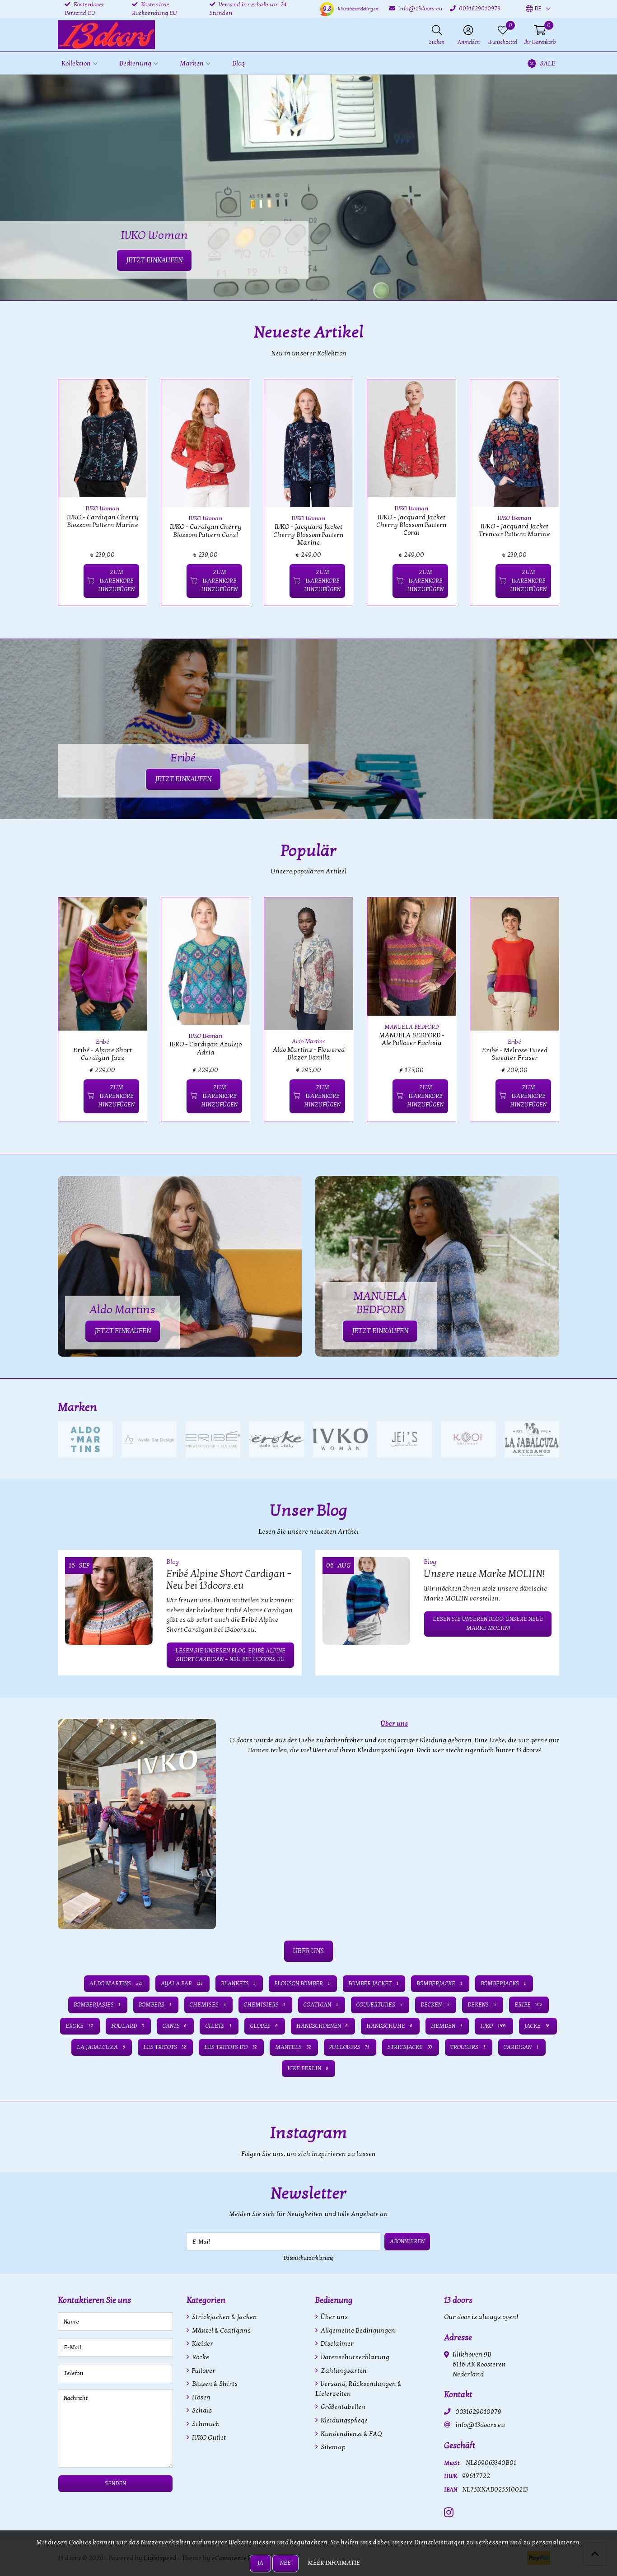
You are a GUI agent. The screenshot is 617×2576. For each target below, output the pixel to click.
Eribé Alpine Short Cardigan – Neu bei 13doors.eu (229, 1580)
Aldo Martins (309, 1041)
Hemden (446, 2026)
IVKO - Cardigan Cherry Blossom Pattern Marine (103, 521)
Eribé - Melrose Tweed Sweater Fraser (515, 1054)
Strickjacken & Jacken (224, 2317)
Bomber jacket (373, 1983)
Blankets (238, 1983)
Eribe (528, 2005)
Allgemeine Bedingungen (357, 2331)
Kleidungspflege (344, 2420)
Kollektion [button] (76, 63)
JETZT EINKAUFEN (183, 779)
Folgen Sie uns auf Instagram (517, 2158)
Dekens (482, 2005)
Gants (175, 2026)
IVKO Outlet (208, 2438)
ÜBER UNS (308, 1951)
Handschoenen (322, 2026)
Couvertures (379, 2005)
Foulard (127, 2026)
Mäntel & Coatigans (221, 2331)
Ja (260, 2563)
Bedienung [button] (135, 63)
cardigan (521, 2047)
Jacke (537, 2026)
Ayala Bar (182, 1983)
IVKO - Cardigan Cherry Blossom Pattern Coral (206, 531)
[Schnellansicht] (130, 397)
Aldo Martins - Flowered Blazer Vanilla (309, 1054)
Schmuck (205, 2424)
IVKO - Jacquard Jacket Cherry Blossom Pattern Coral (411, 525)
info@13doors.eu (480, 2425)
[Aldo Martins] (85, 1439)
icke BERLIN (308, 2068)
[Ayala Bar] (149, 1439)
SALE (548, 63)
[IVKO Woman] (340, 1439)
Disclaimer (337, 2344)
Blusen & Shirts (214, 2384)
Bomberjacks (503, 1983)
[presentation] (51, 498)
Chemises (208, 2005)
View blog (543, 1536)
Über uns (334, 2317)
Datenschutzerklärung (309, 2258)
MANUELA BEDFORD (411, 1027)
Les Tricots (165, 2047)
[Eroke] (277, 1439)
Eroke (79, 2026)
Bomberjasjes (97, 2005)
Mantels (293, 2047)
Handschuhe (389, 2026)
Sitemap (332, 2447)
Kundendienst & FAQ (351, 2434)
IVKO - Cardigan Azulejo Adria (206, 1048)
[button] (534, 9)
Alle (549, 1408)
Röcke (200, 2357)
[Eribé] (213, 1439)
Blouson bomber (302, 1983)
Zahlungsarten (343, 2371)
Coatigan (321, 2005)
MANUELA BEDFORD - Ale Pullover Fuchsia (412, 1039)
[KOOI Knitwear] (468, 1439)
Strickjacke (410, 2047)
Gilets (218, 2026)
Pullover (203, 2371)
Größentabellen (342, 2407)
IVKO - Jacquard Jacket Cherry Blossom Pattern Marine (308, 535)
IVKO (493, 2026)
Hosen (201, 2397)
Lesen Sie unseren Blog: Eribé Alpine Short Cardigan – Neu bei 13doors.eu (230, 1655)
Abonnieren (407, 2241)
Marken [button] (192, 63)
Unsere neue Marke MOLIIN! (484, 1574)
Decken (435, 2005)
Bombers (155, 2005)
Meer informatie (334, 2563)
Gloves (264, 2026)
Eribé (103, 1042)
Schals (201, 2410)
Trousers (468, 2047)
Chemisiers (265, 2005)
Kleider (202, 2344)
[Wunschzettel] (72, 581)
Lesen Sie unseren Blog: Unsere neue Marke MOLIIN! (488, 1623)
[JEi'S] (404, 1439)
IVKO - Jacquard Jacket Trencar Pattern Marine (514, 530)
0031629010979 (478, 2412)
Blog (238, 63)
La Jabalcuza (101, 2047)
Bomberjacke (439, 1983)
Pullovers (349, 2047)
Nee (285, 2563)
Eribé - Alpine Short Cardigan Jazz (103, 1054)
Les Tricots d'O (230, 2047)
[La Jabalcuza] (532, 1439)
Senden (115, 2483)
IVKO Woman (103, 509)
